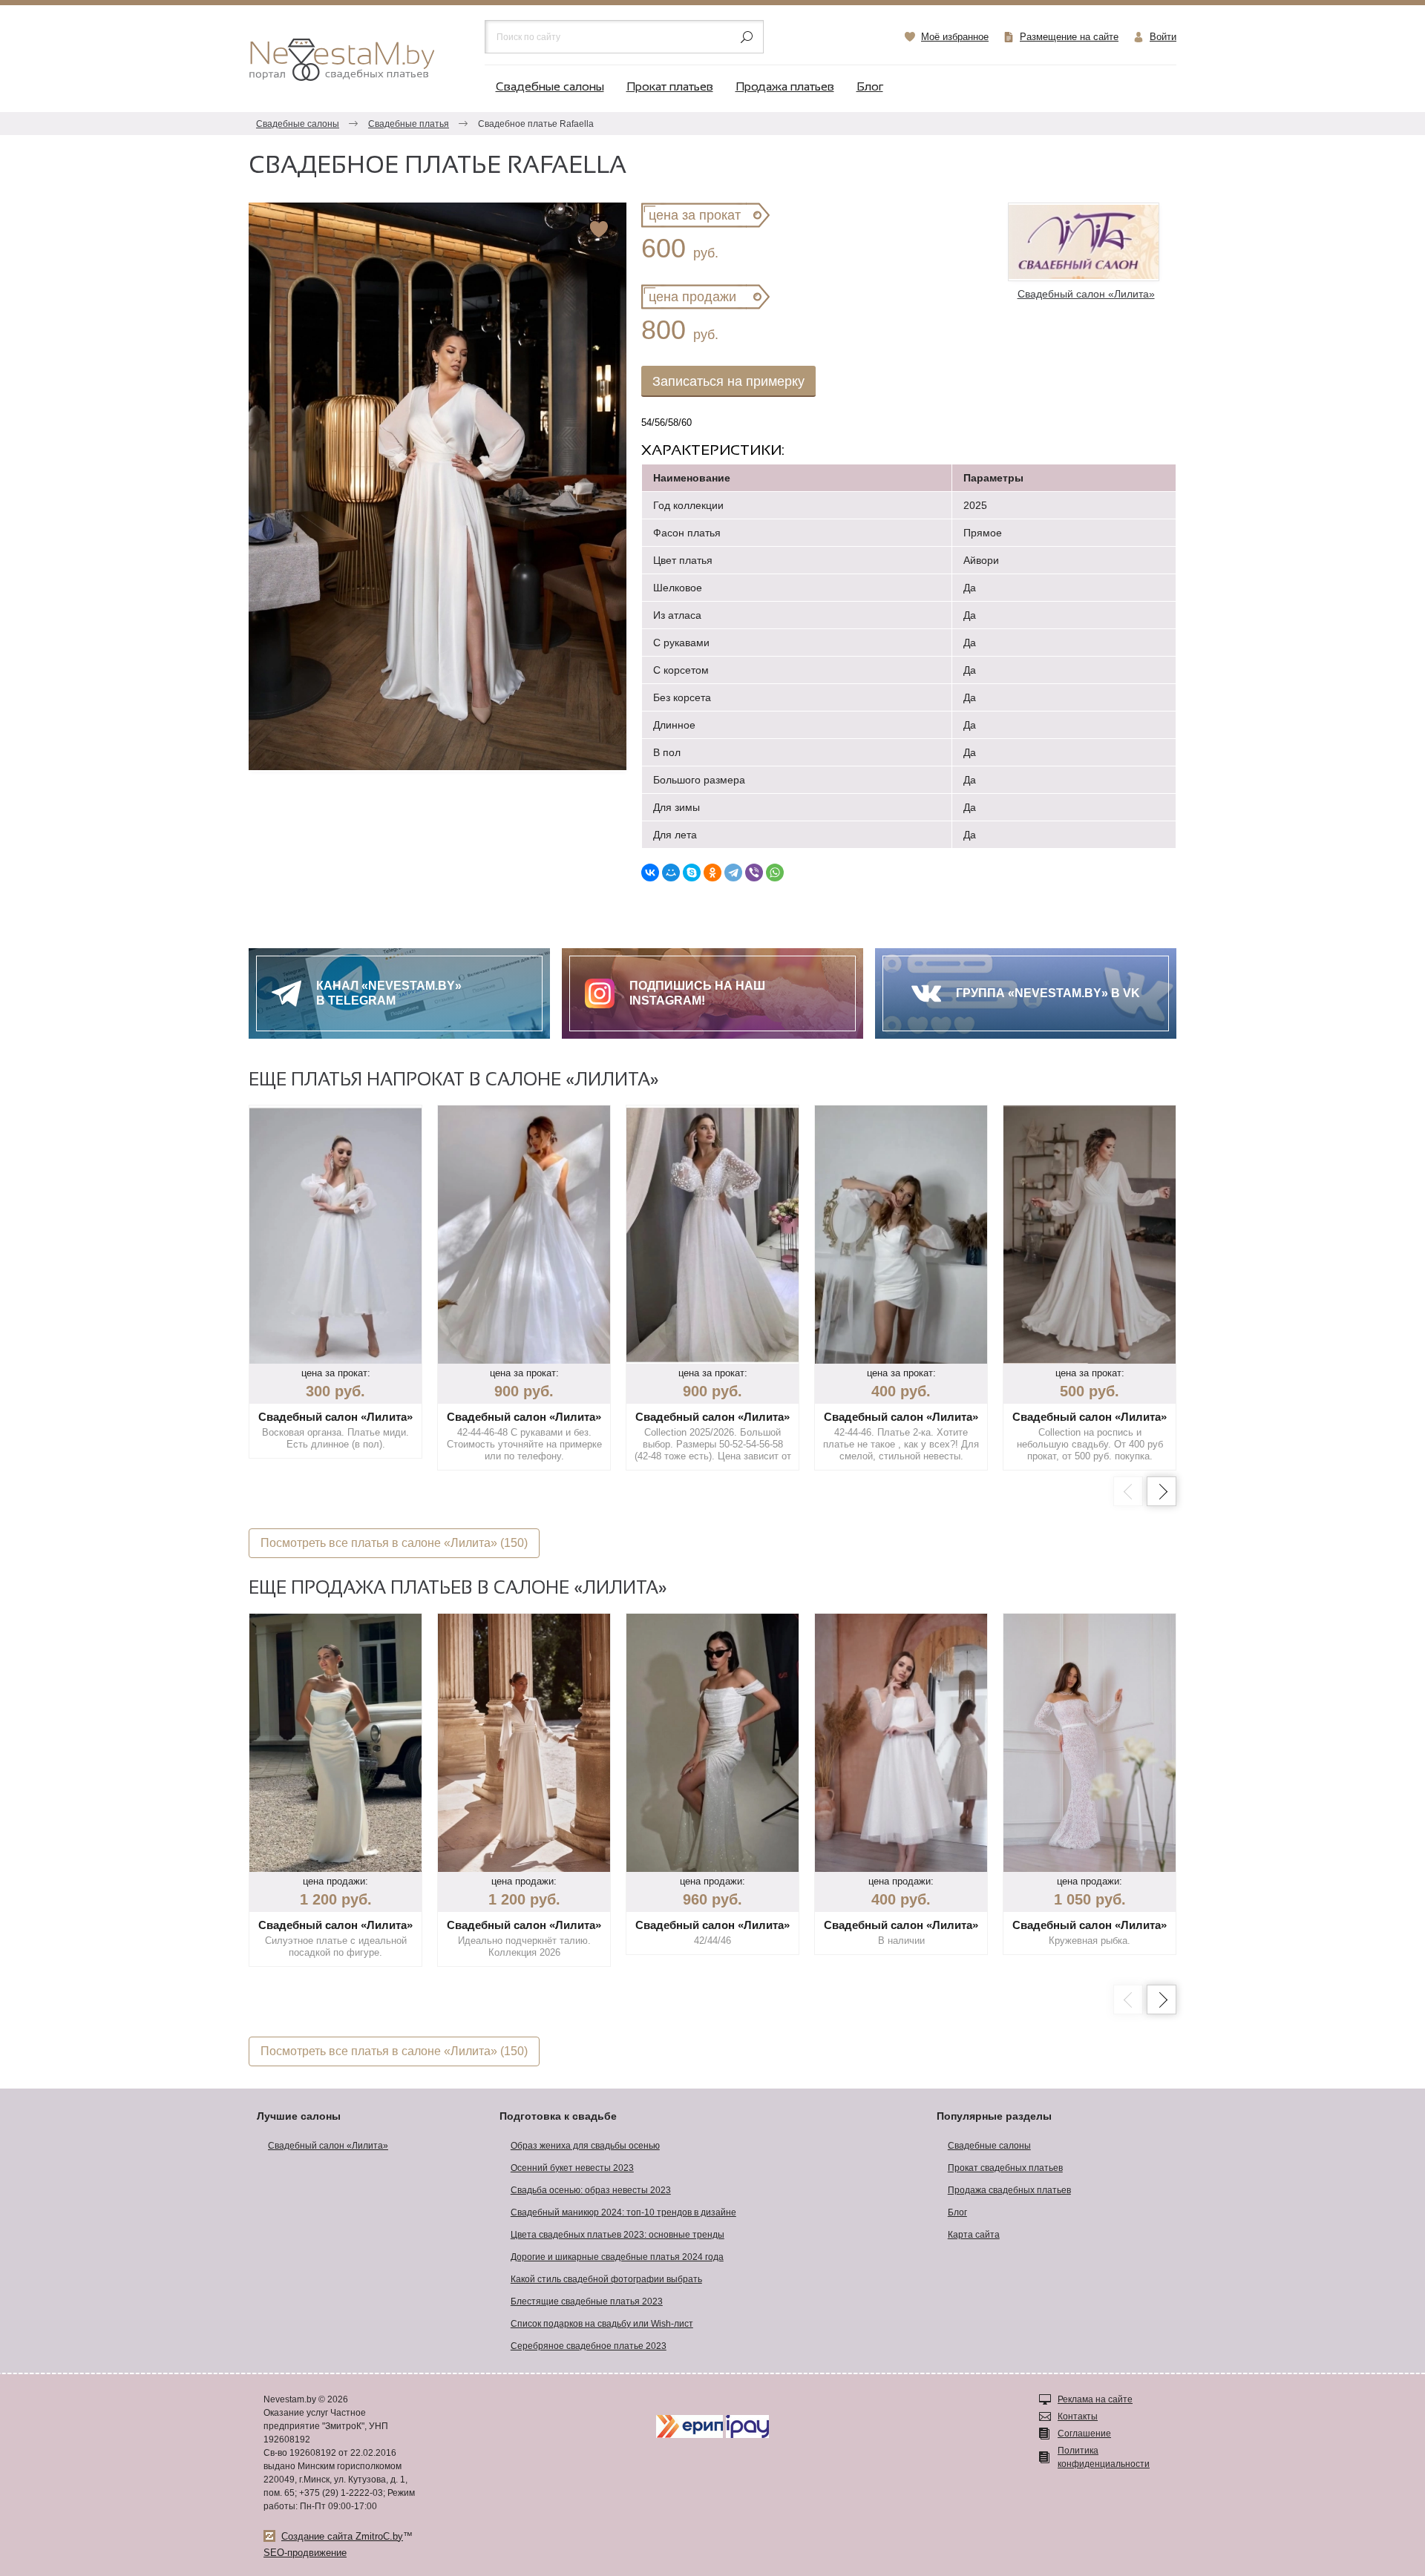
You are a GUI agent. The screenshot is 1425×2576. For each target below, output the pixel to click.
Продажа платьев (785, 87)
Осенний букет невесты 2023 (572, 2168)
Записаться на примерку (728, 381)
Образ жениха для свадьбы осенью (585, 2146)
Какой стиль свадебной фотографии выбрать (606, 2279)
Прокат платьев (670, 87)
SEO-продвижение (305, 2553)
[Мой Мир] (671, 873)
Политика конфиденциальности (1104, 2457)
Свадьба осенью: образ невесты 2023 (591, 2190)
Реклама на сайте (1095, 2399)
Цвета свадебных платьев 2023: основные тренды (617, 2235)
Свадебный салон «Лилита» (328, 2146)
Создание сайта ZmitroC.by (342, 2536)
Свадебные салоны (550, 87)
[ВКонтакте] (650, 873)
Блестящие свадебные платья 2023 (587, 2301)
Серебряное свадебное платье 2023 (589, 2346)
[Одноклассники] (712, 873)
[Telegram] (733, 873)
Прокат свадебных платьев (1005, 2168)
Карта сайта (974, 2235)
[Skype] (692, 873)
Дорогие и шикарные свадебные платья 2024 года (617, 2257)
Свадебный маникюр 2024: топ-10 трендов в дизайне (623, 2212)
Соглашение (1084, 2434)
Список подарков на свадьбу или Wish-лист (602, 2324)
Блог (870, 87)
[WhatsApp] (775, 873)
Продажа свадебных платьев (1009, 2190)
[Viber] (754, 873)
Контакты (1078, 2416)
